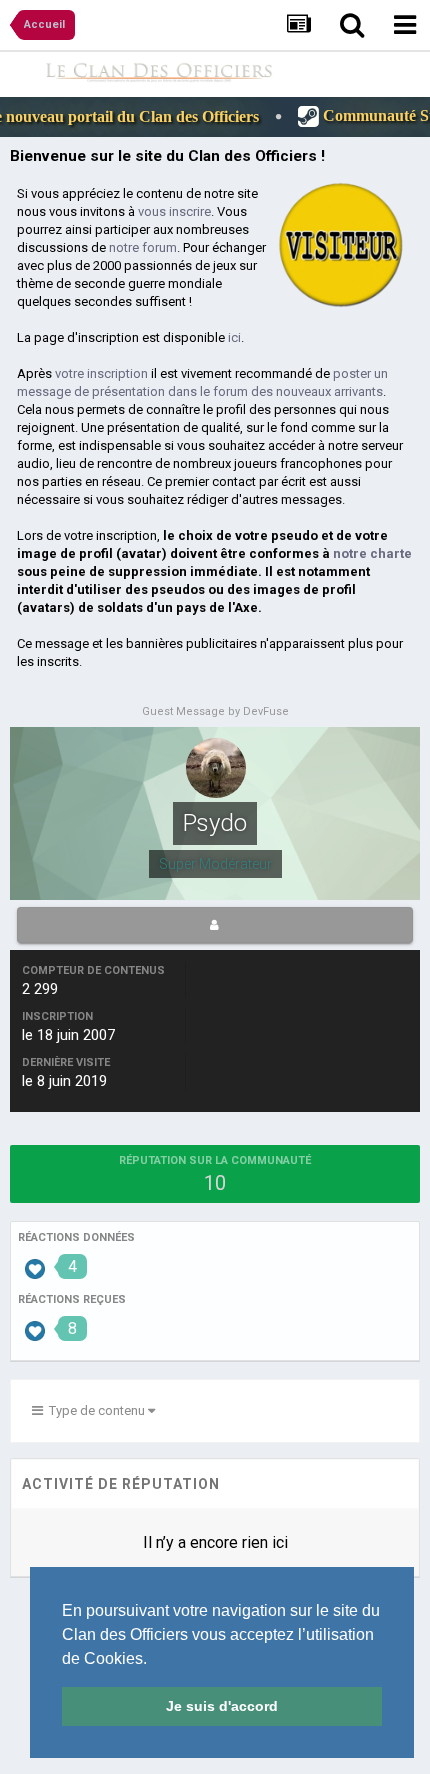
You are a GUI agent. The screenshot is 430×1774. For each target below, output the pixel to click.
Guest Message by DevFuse (215, 711)
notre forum (143, 247)
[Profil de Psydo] (215, 925)
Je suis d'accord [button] (222, 1706)
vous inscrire (174, 211)
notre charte (372, 553)
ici (234, 337)
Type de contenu (95, 1410)
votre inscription (101, 373)
